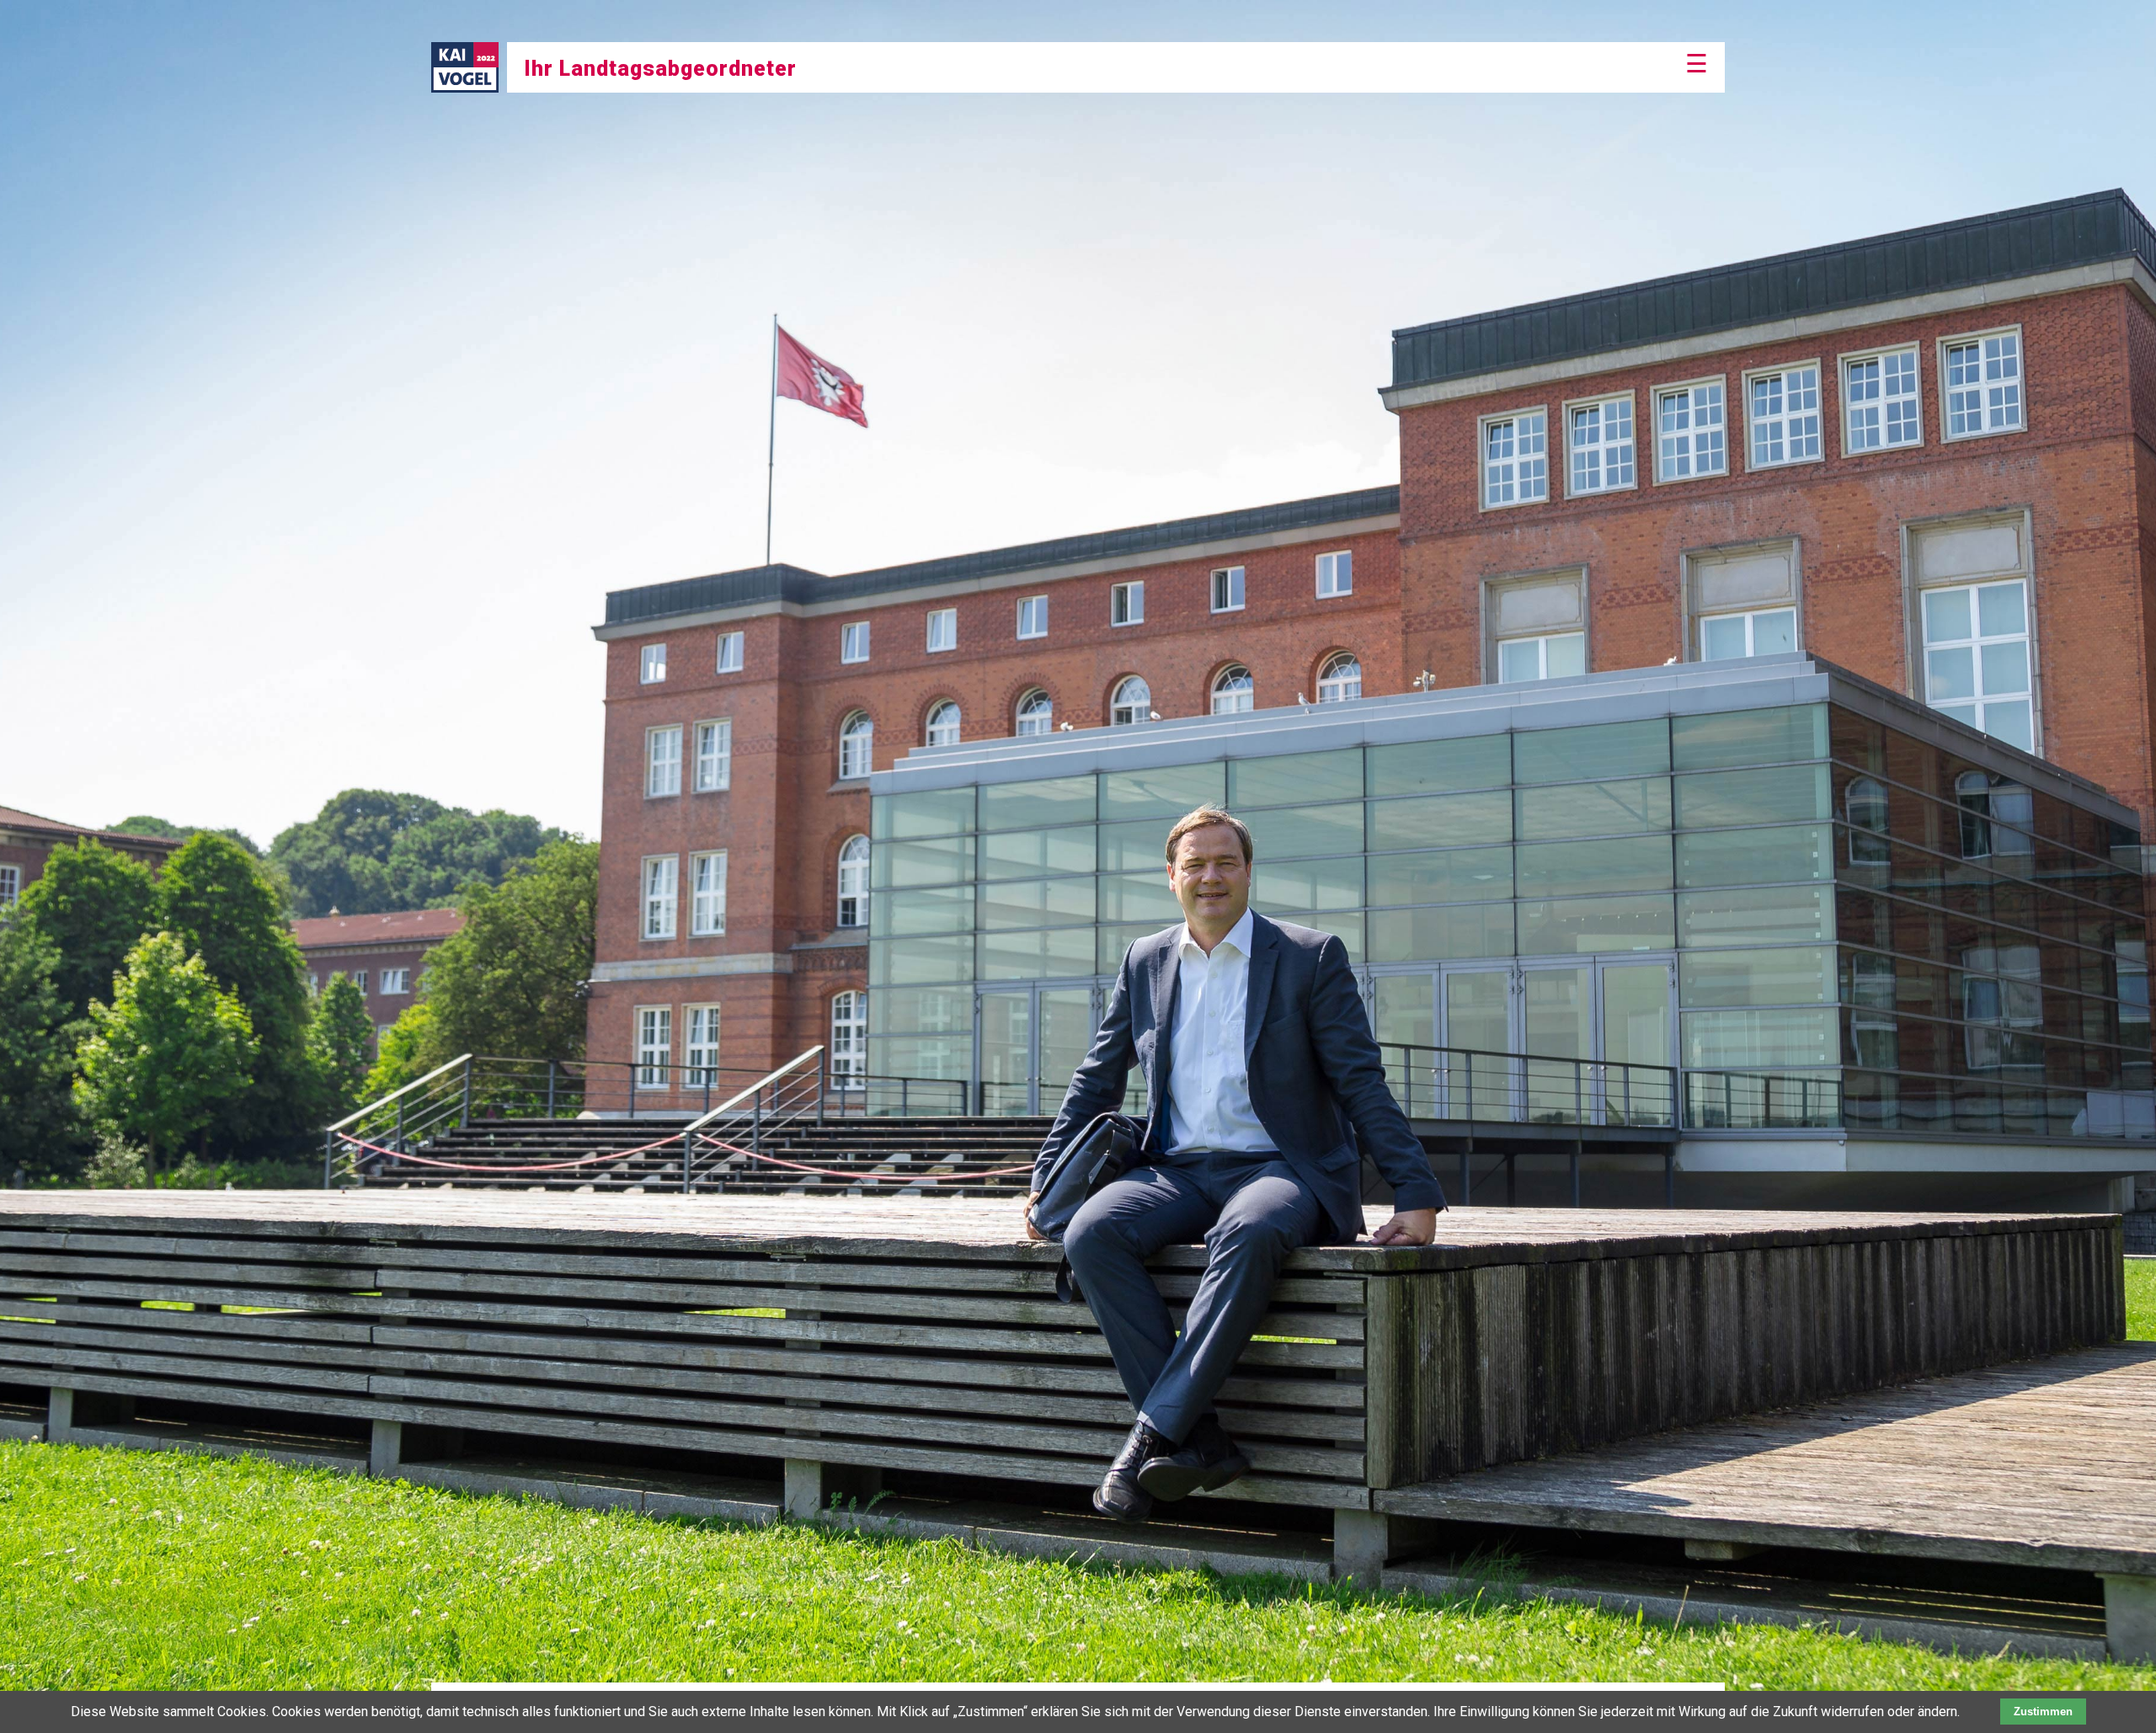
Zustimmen (2043, 1712)
